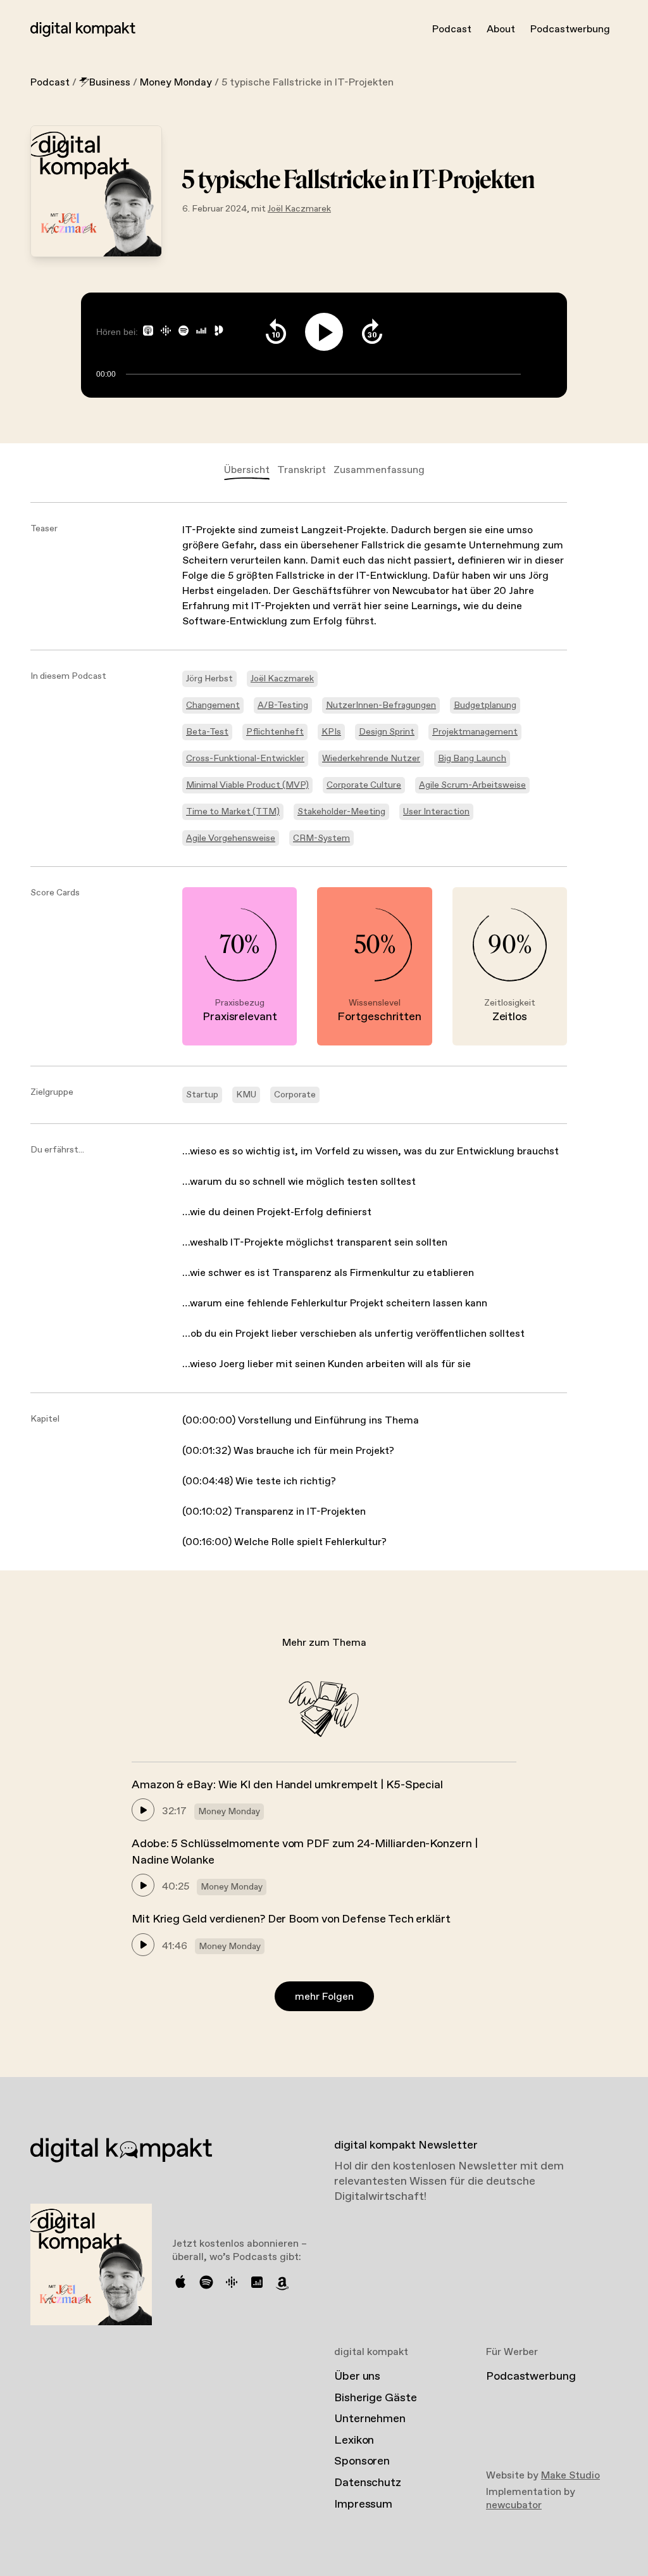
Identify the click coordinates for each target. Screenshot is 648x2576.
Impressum (363, 2504)
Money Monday (176, 83)
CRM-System (321, 838)
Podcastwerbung (570, 29)
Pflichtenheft (275, 732)
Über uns (357, 2377)
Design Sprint (387, 732)
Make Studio (570, 2476)
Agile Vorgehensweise (231, 838)
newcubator (514, 2505)
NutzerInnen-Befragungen (381, 705)
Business (110, 83)
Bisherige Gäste (376, 2398)
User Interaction (436, 812)
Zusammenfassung (379, 470)
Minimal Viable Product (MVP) (247, 785)
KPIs (331, 732)
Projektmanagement (475, 732)
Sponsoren (362, 2461)
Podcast (452, 29)
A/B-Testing (283, 705)
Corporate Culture (364, 785)
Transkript (302, 470)
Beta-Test (207, 732)
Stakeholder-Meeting (341, 812)
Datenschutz (368, 2483)
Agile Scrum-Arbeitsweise (472, 785)
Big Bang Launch (472, 759)
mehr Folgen (324, 1997)
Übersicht (247, 470)
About (501, 29)
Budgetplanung (485, 705)
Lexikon (354, 2440)
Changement (213, 705)
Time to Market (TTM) (233, 812)
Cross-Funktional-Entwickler (245, 759)
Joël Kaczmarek (299, 209)
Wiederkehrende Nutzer (371, 759)
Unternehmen (370, 2419)
